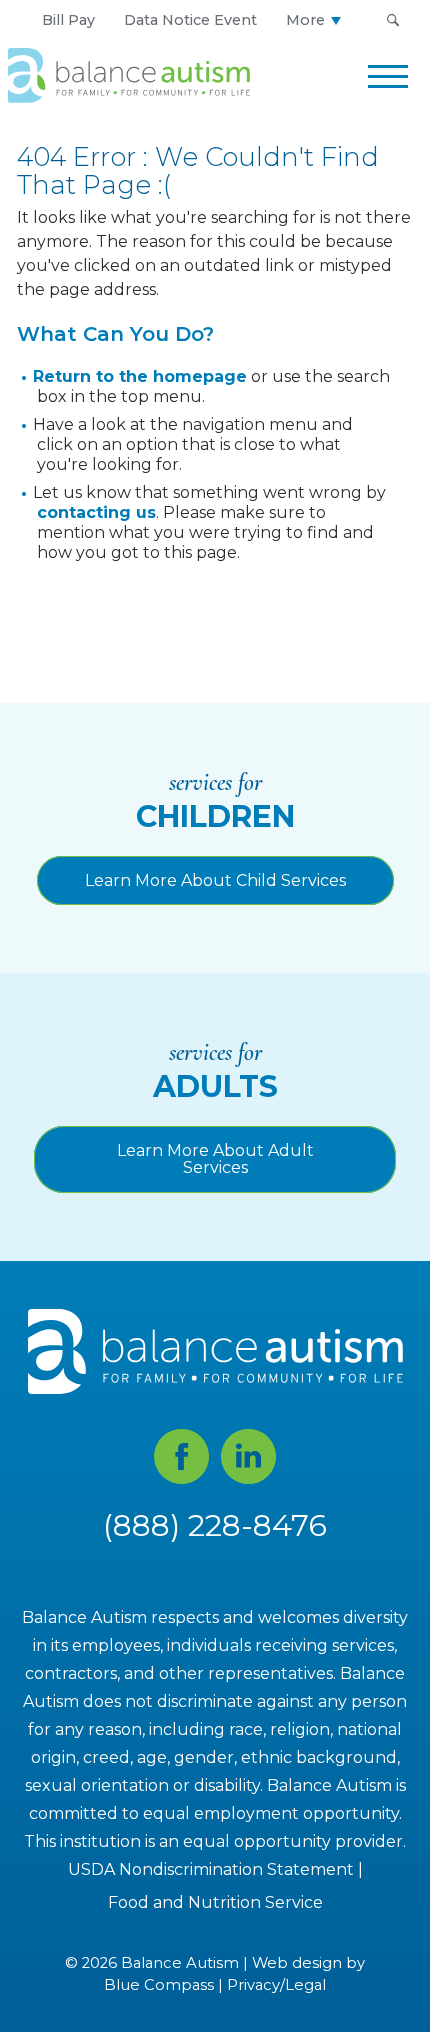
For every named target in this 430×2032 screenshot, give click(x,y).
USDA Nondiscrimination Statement (211, 1869)
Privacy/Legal (276, 1985)
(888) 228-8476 (215, 1525)
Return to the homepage (140, 376)
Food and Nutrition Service (215, 1902)
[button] (392, 20)
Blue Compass (159, 1985)
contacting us (96, 512)
